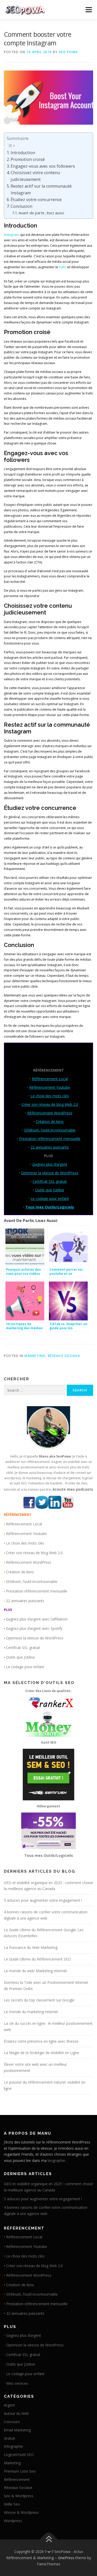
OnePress (66, 2558)
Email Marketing (17, 2430)
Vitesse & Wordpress (21, 2512)
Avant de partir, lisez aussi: (42, 213)
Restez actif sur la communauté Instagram (41, 189)
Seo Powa (68, 52)
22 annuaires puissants (50, 1147)
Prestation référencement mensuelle (50, 1139)
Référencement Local (50, 1079)
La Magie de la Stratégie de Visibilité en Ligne (42, 2053)
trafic (63, 267)
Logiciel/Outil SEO (19, 2455)
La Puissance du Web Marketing (31, 1947)
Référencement (17, 2479)
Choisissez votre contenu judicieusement (35, 176)
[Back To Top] (48, 2540)
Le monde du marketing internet (31, 2012)
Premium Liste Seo (20, 2471)
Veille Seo (12, 2504)
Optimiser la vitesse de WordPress (50, 1173)
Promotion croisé (28, 159)
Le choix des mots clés (50, 1096)
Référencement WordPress (50, 1113)
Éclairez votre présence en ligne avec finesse (41, 2041)
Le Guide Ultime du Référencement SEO (37, 1959)
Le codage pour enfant (50, 1198)
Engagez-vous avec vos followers (43, 166)
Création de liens (50, 1121)
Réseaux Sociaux (64, 1356)
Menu (88, 10)
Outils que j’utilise (50, 1190)
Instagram (11, 235)
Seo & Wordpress (19, 2496)
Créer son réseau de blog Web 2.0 (50, 1104)
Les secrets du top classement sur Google (39, 2000)
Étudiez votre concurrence (36, 200)
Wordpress (13, 2521)
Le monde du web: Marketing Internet (35, 1971)
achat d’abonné (39, 571)
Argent (9, 2405)
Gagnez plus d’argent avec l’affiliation (37, 1619)
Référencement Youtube (50, 1087)
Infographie (13, 2446)
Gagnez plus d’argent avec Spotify (34, 1628)
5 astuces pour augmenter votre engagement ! (43, 1900)
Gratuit (10, 2438)
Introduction (23, 153)
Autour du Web (16, 2413)
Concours (12, 2422)
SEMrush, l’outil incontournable (50, 1130)
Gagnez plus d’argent (50, 1164)
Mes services (17, 2383)
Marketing (35, 1356)
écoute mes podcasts (73, 1489)
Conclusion (21, 206)
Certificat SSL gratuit (50, 1181)
